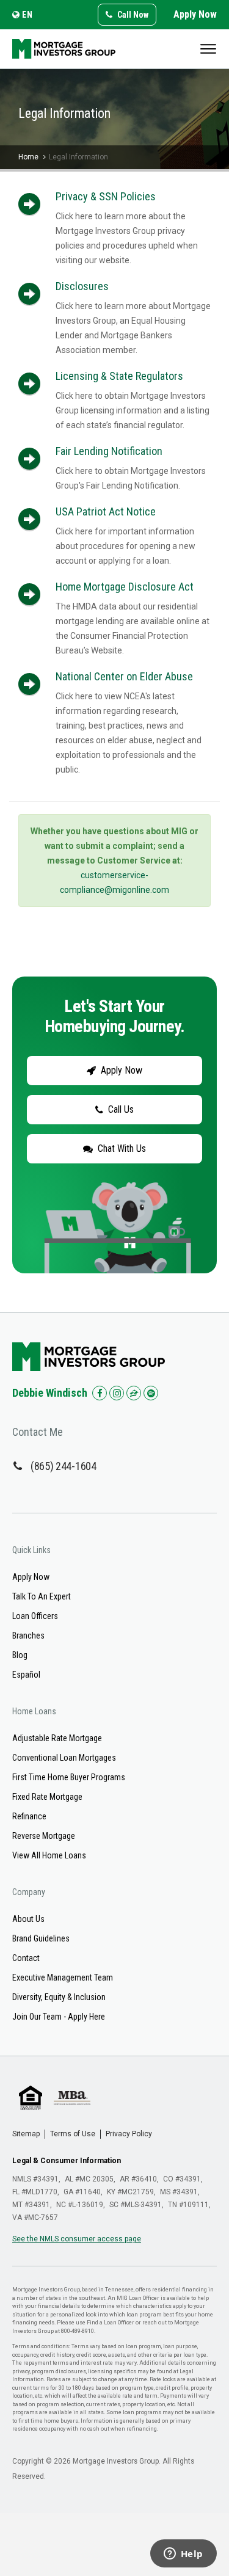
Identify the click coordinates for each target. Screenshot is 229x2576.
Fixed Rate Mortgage (47, 1797)
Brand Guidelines (41, 1938)
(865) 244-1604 (64, 1466)
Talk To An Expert (42, 1596)
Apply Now (195, 14)
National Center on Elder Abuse (124, 676)
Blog (20, 1655)
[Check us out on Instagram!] (117, 1393)
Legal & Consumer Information (67, 2161)
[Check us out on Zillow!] (134, 1393)
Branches (28, 1635)
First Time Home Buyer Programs (69, 1777)
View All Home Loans (49, 1855)
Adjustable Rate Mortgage (57, 1738)
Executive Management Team (63, 1977)
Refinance (29, 1816)
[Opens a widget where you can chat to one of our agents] (183, 2555)
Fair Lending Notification (109, 451)
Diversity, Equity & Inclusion (59, 1997)
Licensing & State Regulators (119, 376)
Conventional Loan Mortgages (64, 1758)
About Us (28, 1919)
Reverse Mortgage (44, 1836)
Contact (26, 1958)
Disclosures (82, 286)
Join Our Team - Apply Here (59, 2017)
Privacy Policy (129, 2134)
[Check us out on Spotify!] (151, 1393)
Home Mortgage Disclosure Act (125, 587)
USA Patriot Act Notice (106, 511)
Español (26, 1675)
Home (28, 157)
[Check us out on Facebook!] (100, 1393)
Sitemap (26, 2134)
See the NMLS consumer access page (77, 2239)
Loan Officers (35, 1616)
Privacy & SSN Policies (106, 196)
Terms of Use (73, 2134)
